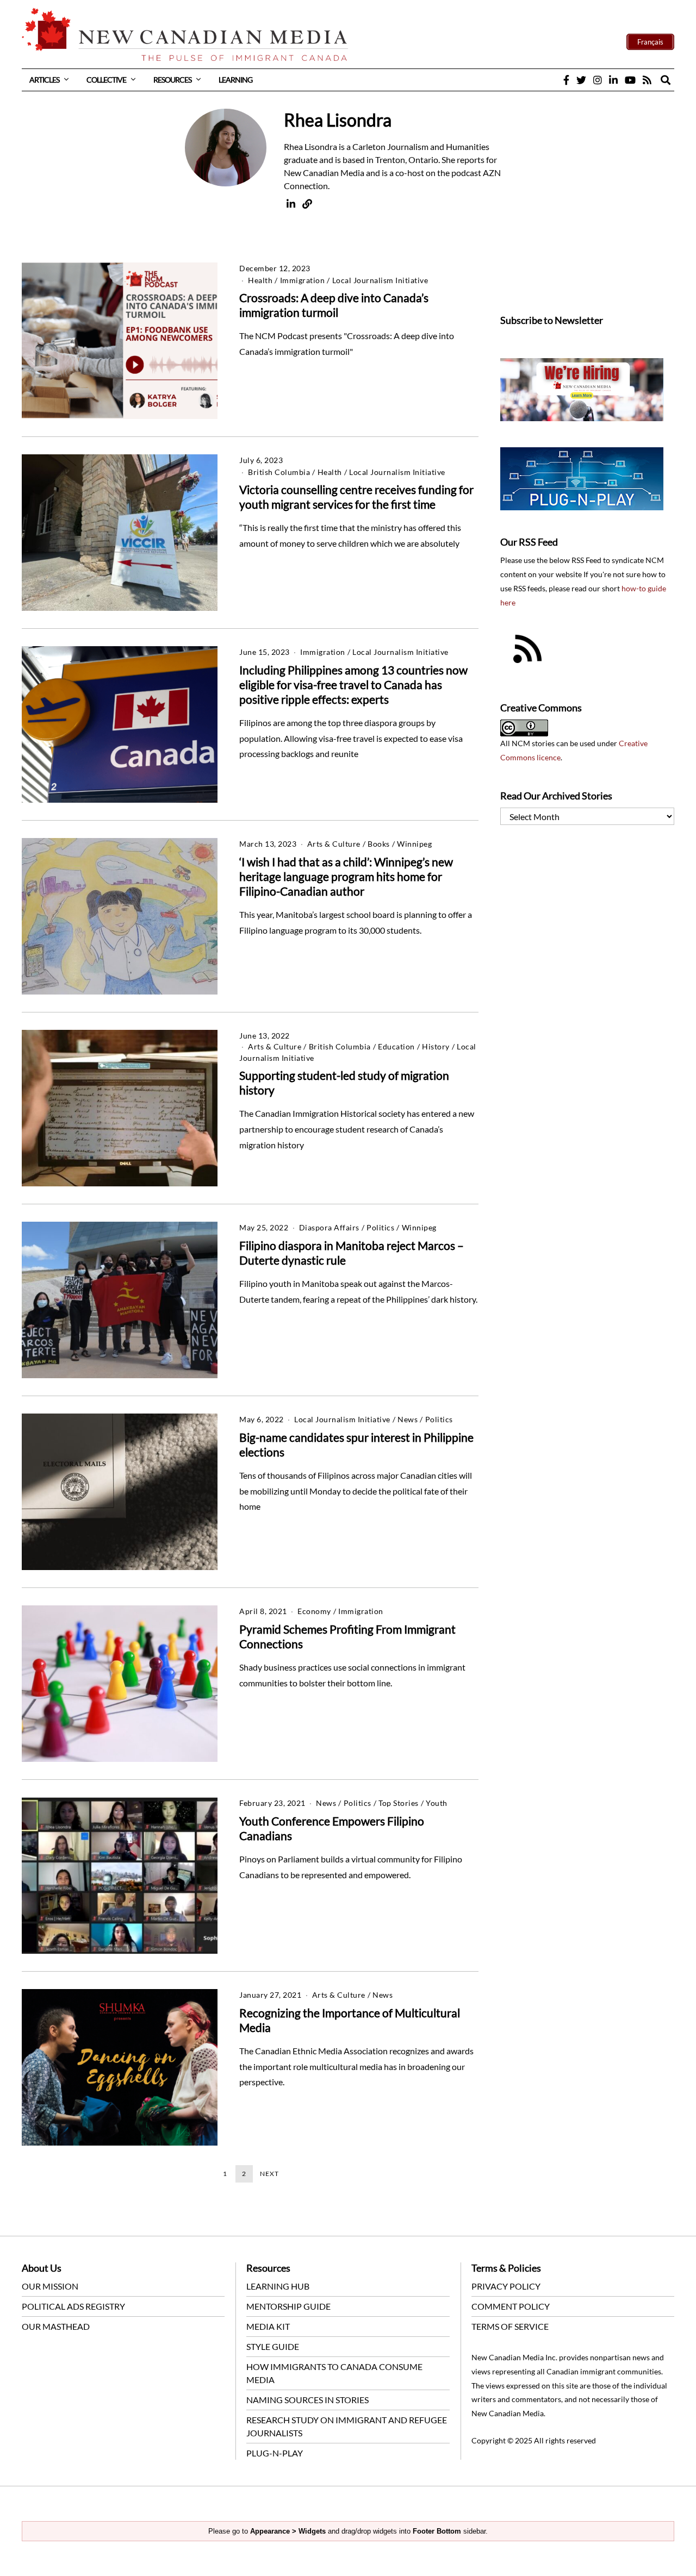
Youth (437, 1803)
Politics (380, 1227)
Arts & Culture (334, 844)
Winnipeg (414, 844)
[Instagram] (598, 80)
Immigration (303, 280)
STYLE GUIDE (273, 2346)
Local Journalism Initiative (380, 280)
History (436, 1046)
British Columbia (279, 472)
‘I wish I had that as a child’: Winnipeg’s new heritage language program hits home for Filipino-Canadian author (346, 876)
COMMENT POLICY (511, 2306)
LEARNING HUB (278, 2286)
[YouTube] (630, 80)
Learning (235, 80)
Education (396, 1046)
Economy (314, 1611)
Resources (172, 80)
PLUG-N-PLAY (275, 2453)
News (408, 1419)
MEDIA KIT (268, 2326)
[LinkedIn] (613, 80)
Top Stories (399, 1803)
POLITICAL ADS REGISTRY (73, 2306)
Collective (106, 80)
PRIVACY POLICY (506, 2286)
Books (379, 844)
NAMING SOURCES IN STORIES (307, 2400)
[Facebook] (566, 80)
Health (260, 280)
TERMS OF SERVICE (510, 2326)
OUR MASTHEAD (56, 2326)
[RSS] (647, 80)
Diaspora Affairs (329, 1227)
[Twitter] (581, 80)
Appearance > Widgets (288, 2531)
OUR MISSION (50, 2286)
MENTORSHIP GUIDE (288, 2306)
